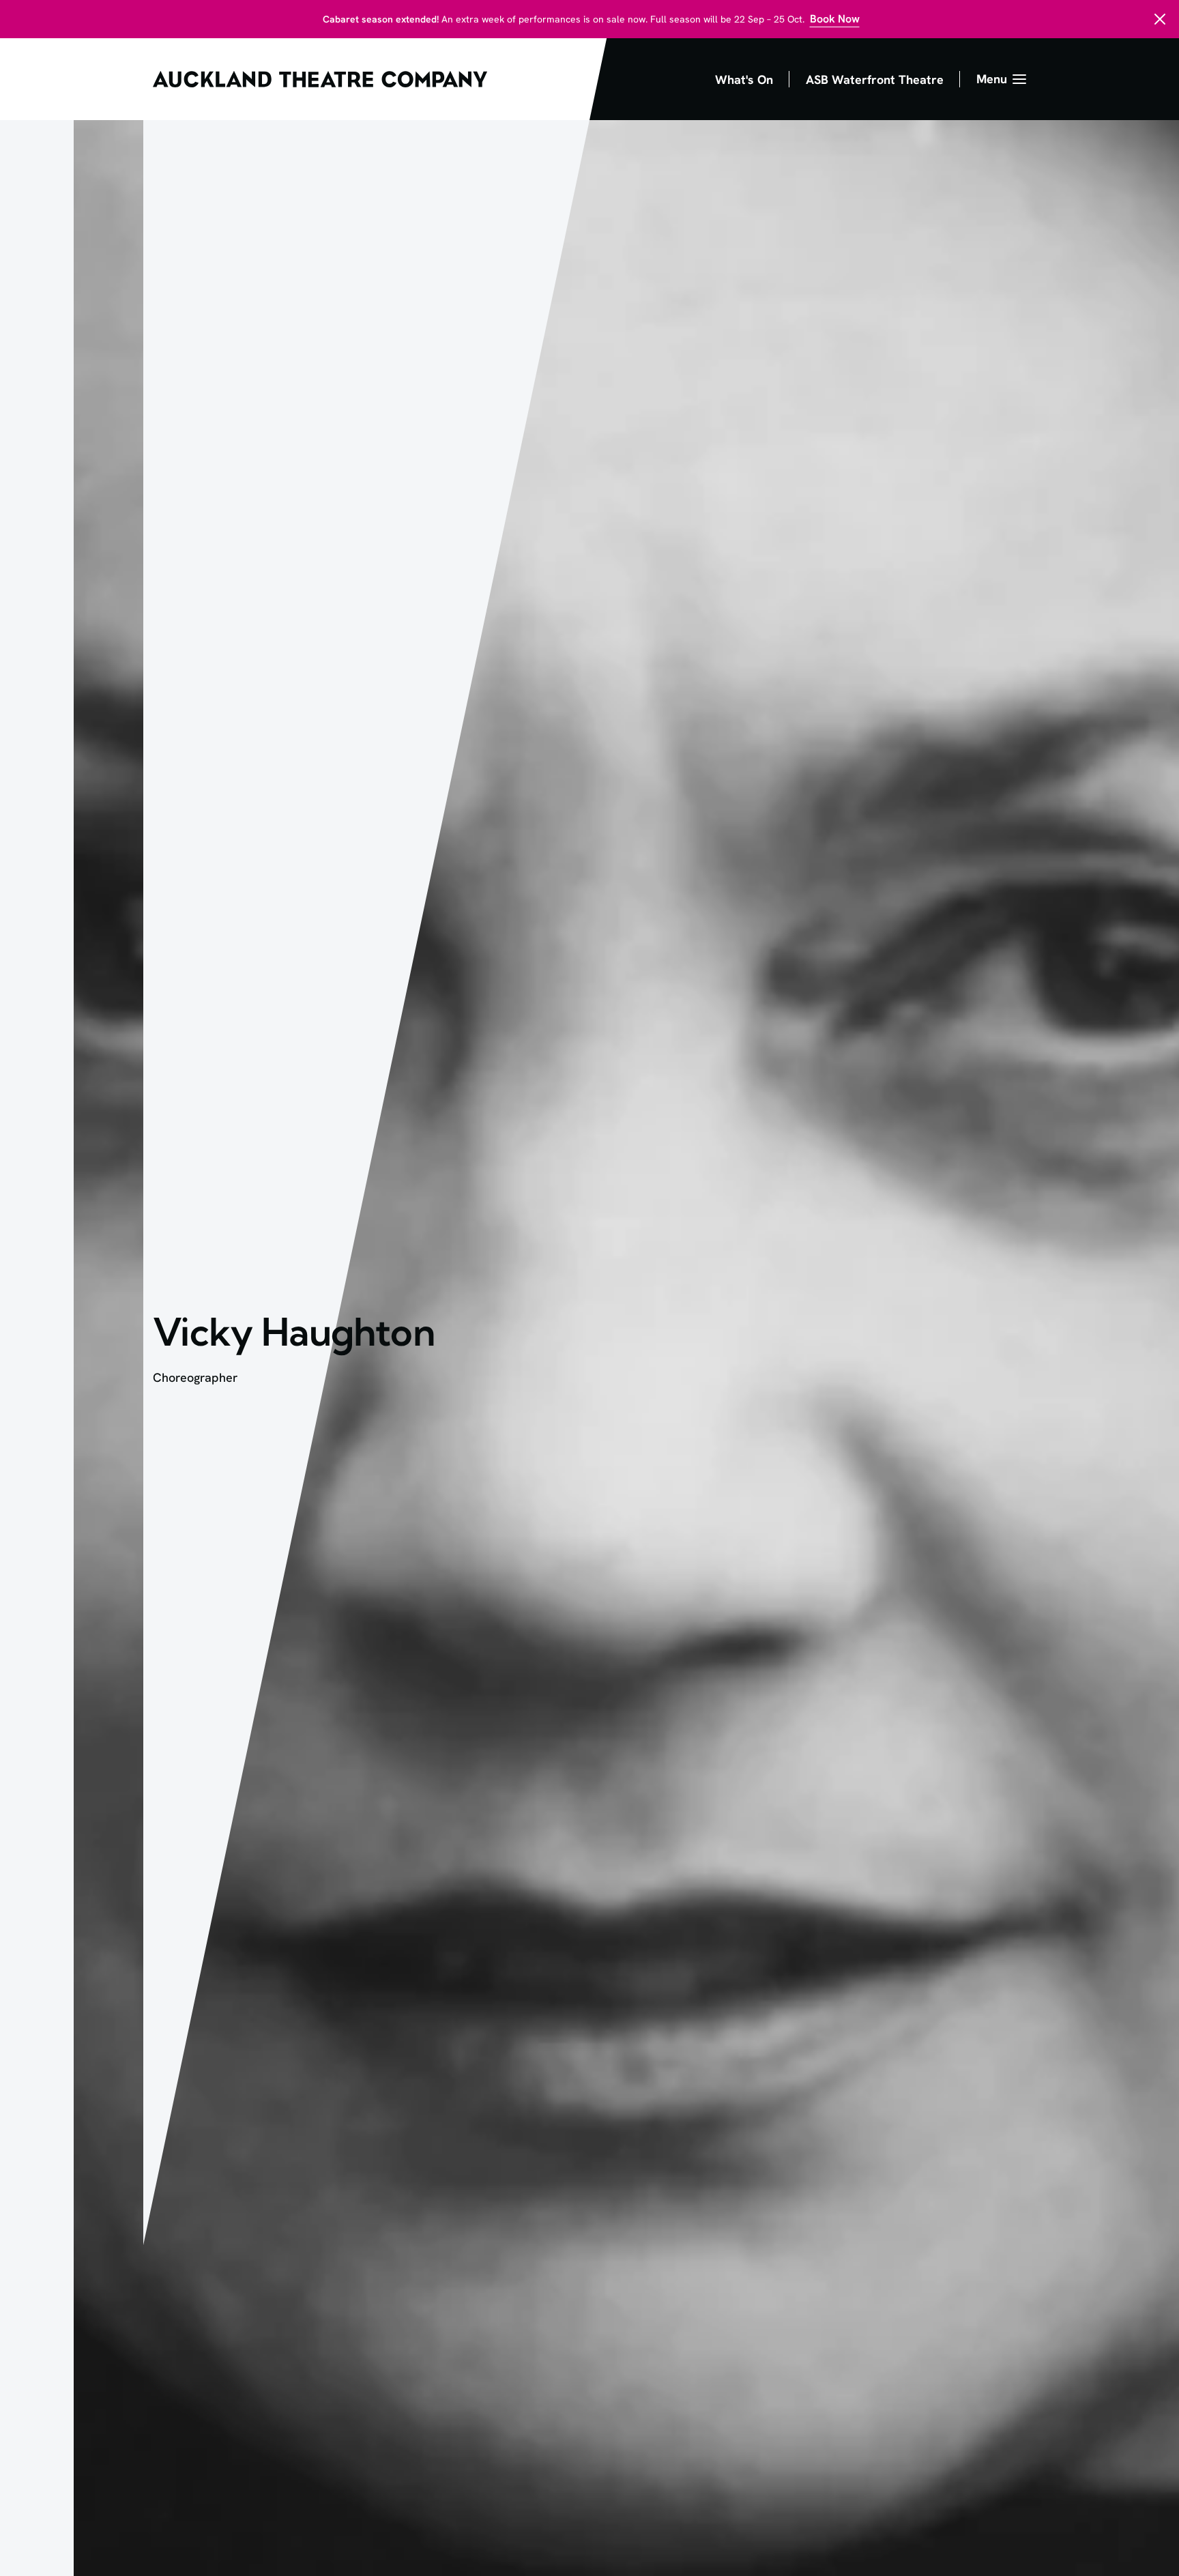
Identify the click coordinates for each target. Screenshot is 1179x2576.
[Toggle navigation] (1001, 79)
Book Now (835, 19)
